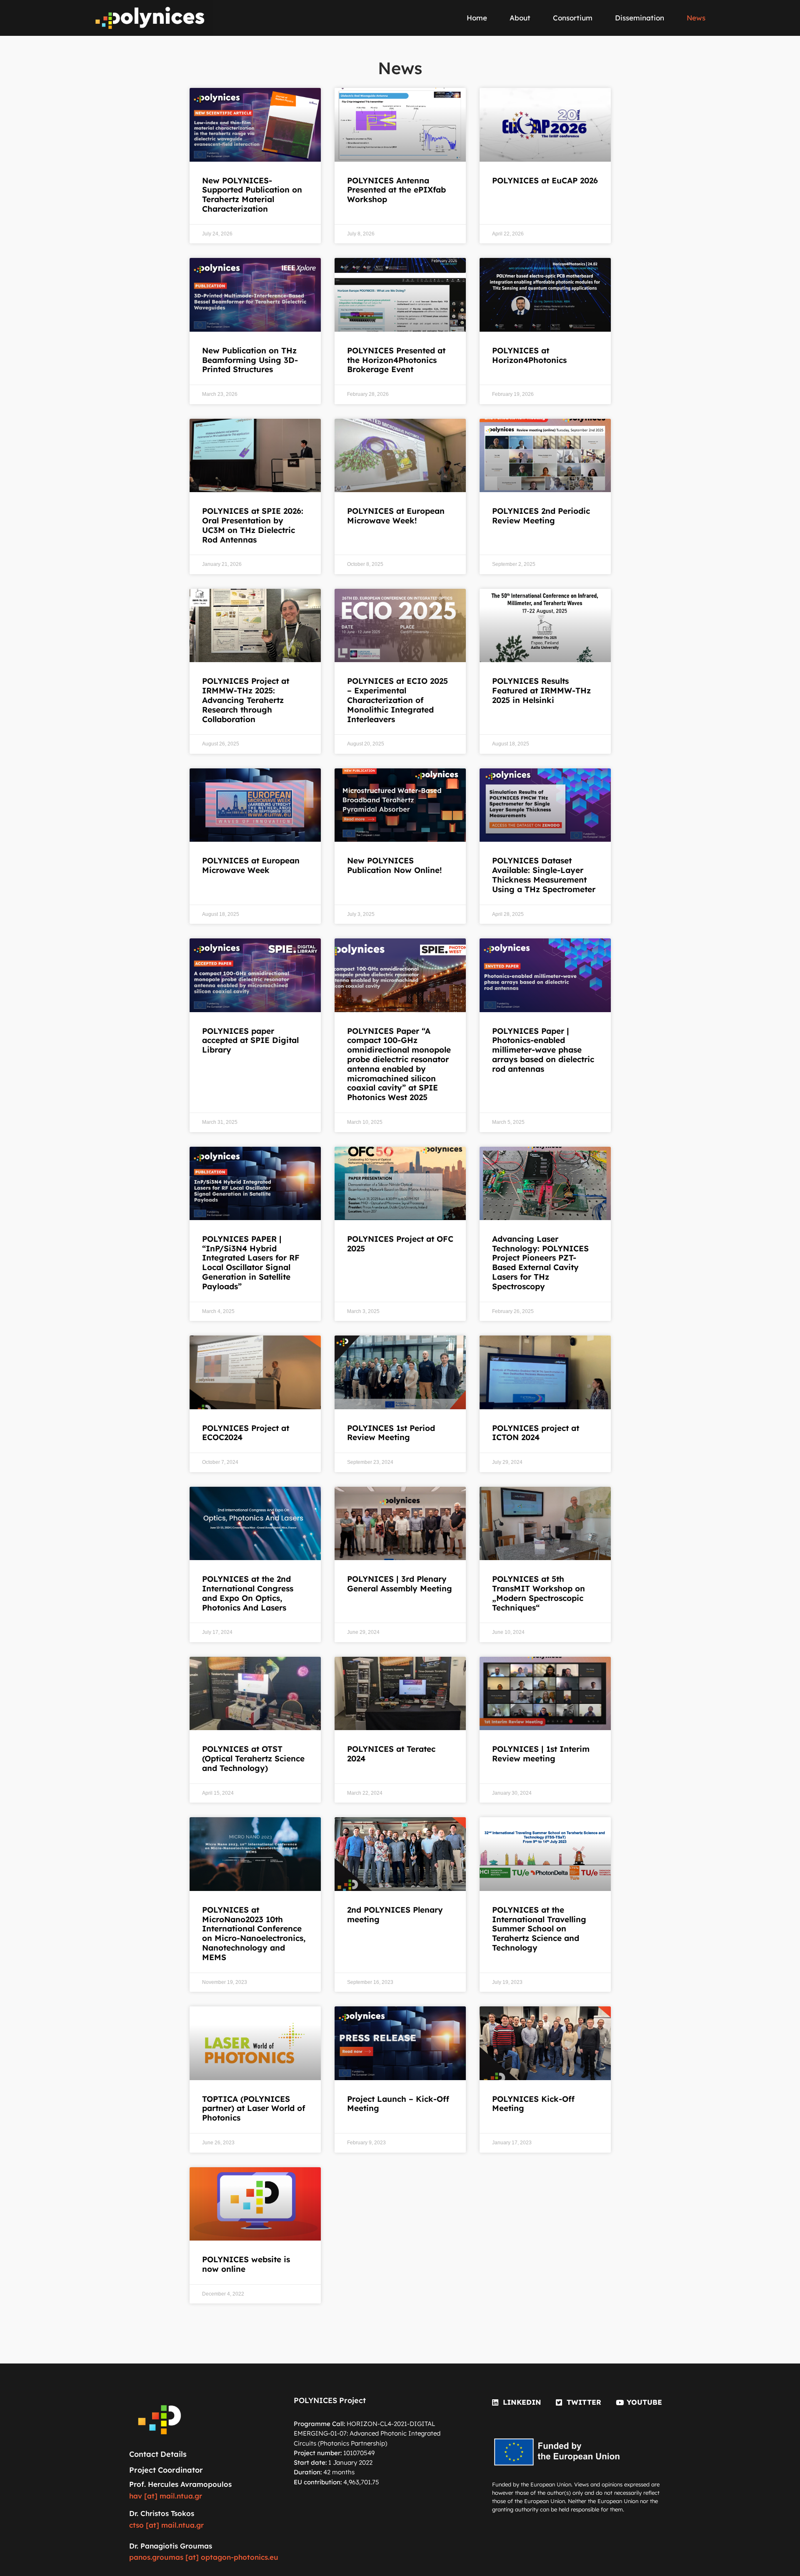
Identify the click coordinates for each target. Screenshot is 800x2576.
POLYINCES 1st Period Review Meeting (391, 1433)
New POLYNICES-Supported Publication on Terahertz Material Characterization (252, 195)
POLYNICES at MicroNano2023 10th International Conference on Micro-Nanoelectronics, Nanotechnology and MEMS (254, 1933)
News (696, 18)
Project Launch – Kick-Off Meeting (398, 2104)
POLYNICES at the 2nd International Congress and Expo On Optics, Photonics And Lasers (248, 1593)
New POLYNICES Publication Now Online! (394, 865)
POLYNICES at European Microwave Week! (396, 516)
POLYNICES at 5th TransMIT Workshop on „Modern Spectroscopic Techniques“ (539, 1593)
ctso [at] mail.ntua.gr (166, 2525)
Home (477, 18)
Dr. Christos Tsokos (162, 2513)
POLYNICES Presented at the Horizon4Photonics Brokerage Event (396, 360)
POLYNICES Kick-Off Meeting (533, 2104)
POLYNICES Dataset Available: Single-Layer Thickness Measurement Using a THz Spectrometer (544, 875)
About (520, 18)
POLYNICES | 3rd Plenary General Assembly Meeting (400, 1584)
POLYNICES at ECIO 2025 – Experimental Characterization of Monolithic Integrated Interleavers (397, 700)
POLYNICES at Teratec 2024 (391, 1754)
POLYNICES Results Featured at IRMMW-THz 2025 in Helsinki (541, 690)
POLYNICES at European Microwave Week (251, 865)
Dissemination (640, 18)
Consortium (573, 18)
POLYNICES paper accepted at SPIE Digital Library (250, 1040)
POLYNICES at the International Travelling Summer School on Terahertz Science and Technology (539, 1929)
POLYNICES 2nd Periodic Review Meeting (541, 516)
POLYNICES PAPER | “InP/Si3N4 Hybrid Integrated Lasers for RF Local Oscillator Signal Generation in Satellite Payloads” (251, 1263)
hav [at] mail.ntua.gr (166, 2496)
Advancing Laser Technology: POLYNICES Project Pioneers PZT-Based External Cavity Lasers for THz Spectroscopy (540, 1263)
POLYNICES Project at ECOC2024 (246, 1433)
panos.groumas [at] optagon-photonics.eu (204, 2557)
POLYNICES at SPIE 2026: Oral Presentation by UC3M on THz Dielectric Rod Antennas (253, 525)
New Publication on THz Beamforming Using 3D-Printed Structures (250, 360)
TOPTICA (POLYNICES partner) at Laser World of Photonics (254, 2108)
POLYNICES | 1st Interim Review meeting (541, 1754)
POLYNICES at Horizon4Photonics (529, 355)
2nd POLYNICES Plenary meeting (395, 1914)
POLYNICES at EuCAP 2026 (545, 180)
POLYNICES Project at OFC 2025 (400, 1244)
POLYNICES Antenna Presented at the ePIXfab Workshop (396, 190)
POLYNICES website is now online (246, 2264)
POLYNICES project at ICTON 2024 (536, 1433)
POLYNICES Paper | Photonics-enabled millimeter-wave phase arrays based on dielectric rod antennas (543, 1050)
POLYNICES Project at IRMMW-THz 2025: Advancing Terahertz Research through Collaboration (246, 700)
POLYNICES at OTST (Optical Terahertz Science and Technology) (253, 1758)
